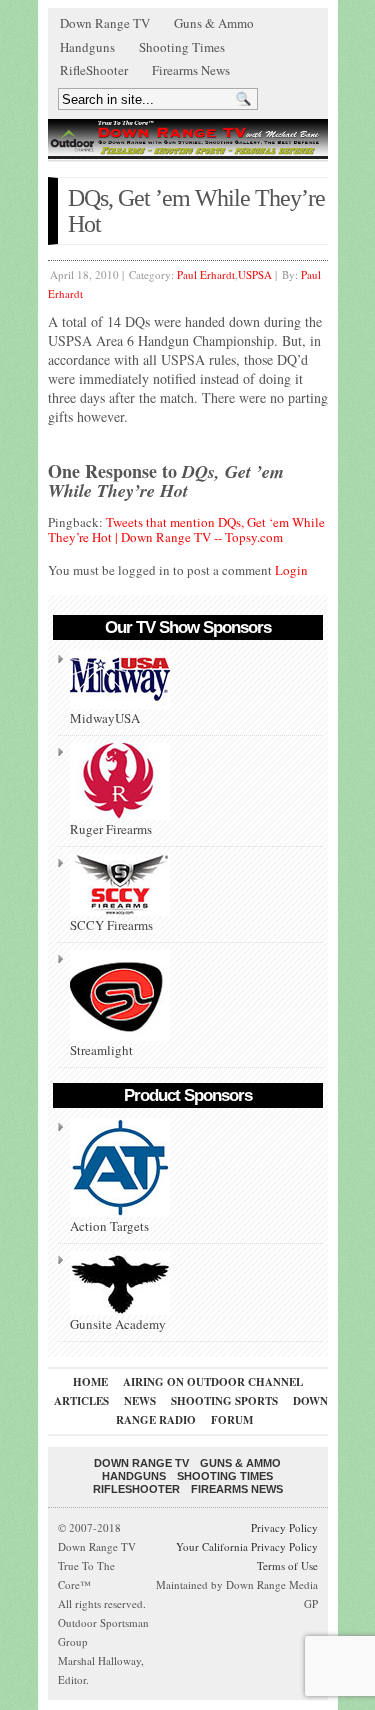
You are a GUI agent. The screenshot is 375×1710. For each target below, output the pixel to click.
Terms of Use (287, 1565)
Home (90, 1382)
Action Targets (109, 1226)
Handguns (87, 47)
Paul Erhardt (206, 274)
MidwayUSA (105, 718)
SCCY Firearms (111, 925)
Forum (232, 1420)
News (140, 1401)
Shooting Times (182, 47)
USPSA (255, 274)
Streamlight (101, 1050)
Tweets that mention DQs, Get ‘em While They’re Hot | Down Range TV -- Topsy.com (186, 530)
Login (291, 570)
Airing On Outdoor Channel (213, 1382)
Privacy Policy (284, 1527)
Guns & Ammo (214, 23)
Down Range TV (105, 23)
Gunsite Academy (118, 1324)
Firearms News (191, 70)
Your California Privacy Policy (247, 1546)
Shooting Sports (224, 1401)
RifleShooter (94, 70)
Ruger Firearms (111, 829)
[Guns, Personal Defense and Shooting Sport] (188, 137)
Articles (81, 1401)
